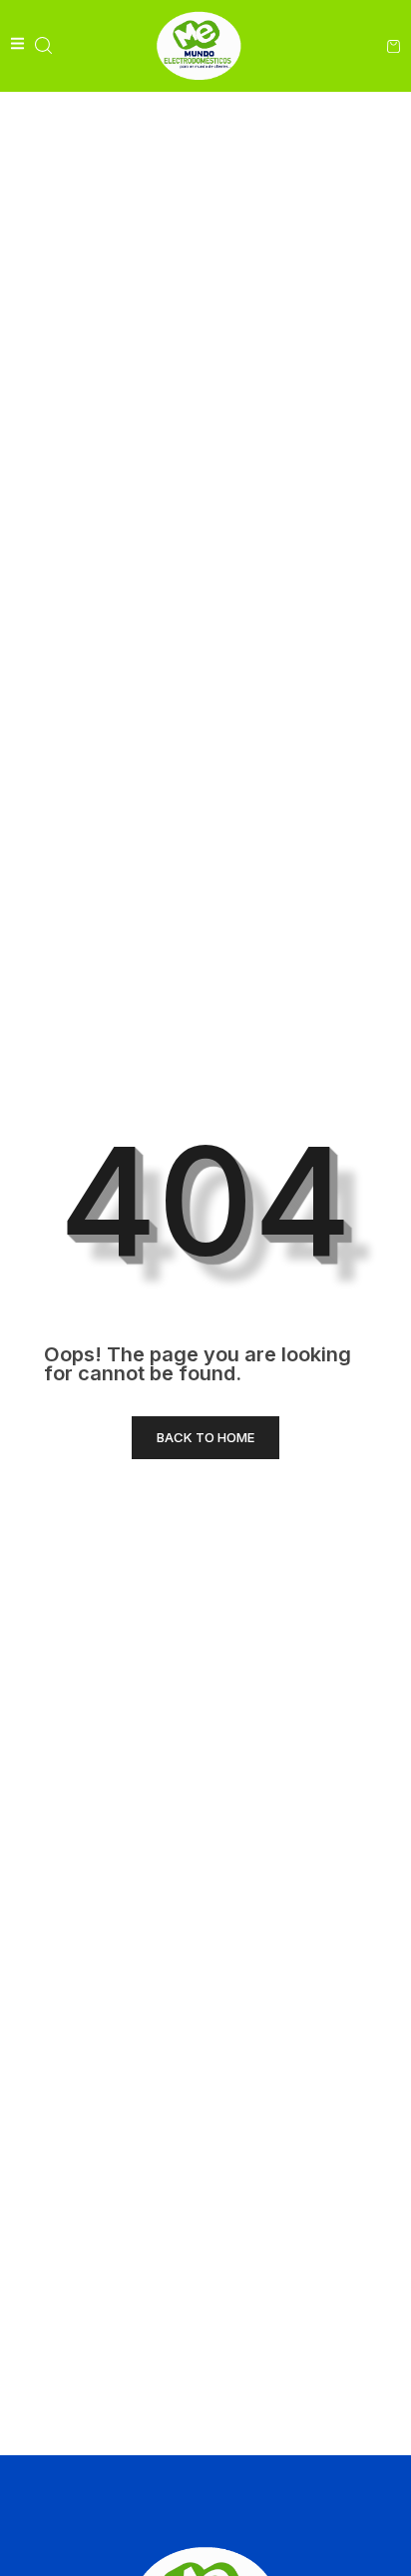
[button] (43, 45)
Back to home (205, 1437)
